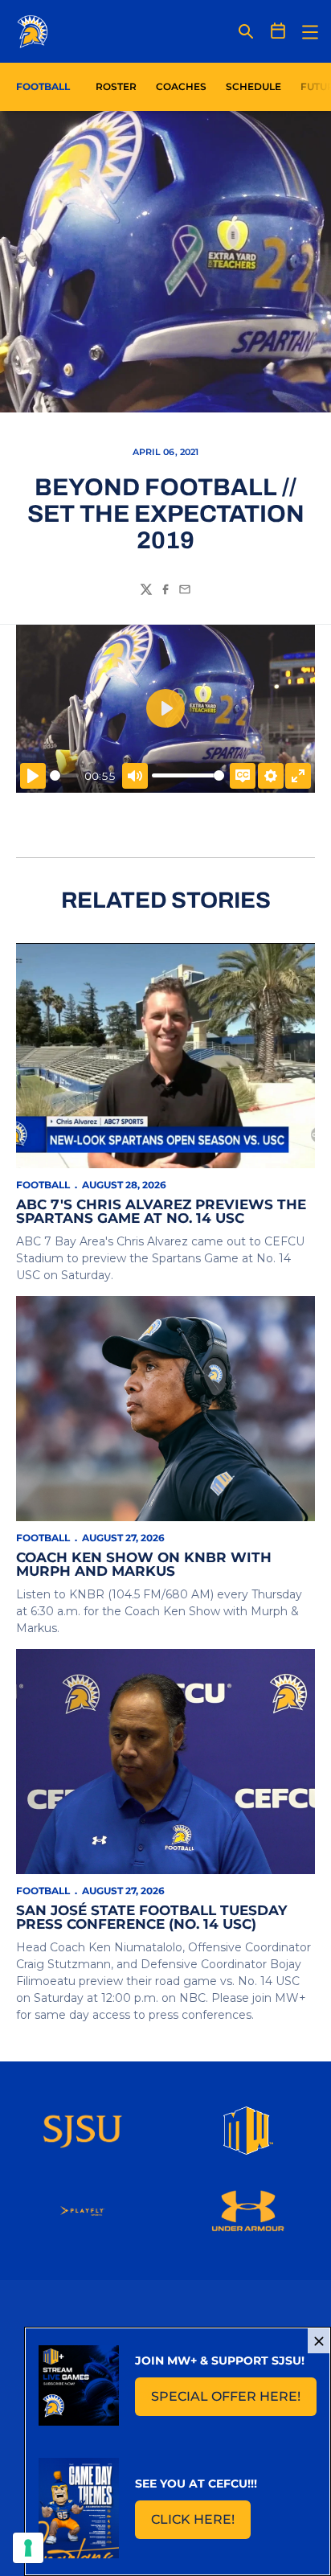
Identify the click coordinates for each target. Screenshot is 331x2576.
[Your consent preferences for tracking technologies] (28, 2548)
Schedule (253, 86)
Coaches (181, 86)
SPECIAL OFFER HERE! (234, 2401)
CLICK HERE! (201, 2524)
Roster (116, 86)
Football (43, 1185)
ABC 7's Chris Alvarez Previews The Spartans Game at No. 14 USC (161, 1211)
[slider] (64, 775)
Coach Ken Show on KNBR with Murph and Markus (144, 1564)
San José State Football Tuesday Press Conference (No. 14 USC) (151, 1917)
